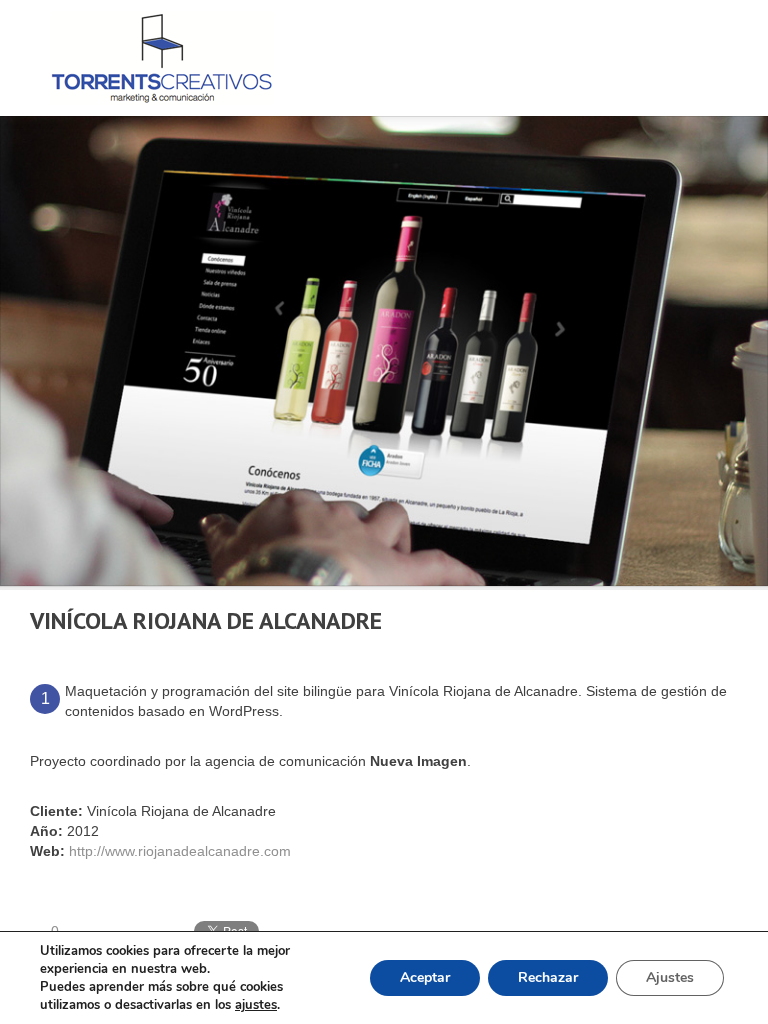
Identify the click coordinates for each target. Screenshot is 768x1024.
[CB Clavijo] (729, 621)
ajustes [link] (256, 1005)
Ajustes (670, 977)
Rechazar (548, 977)
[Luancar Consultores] (675, 621)
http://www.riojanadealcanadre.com (180, 851)
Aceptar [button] (425, 977)
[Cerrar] (702, 621)
